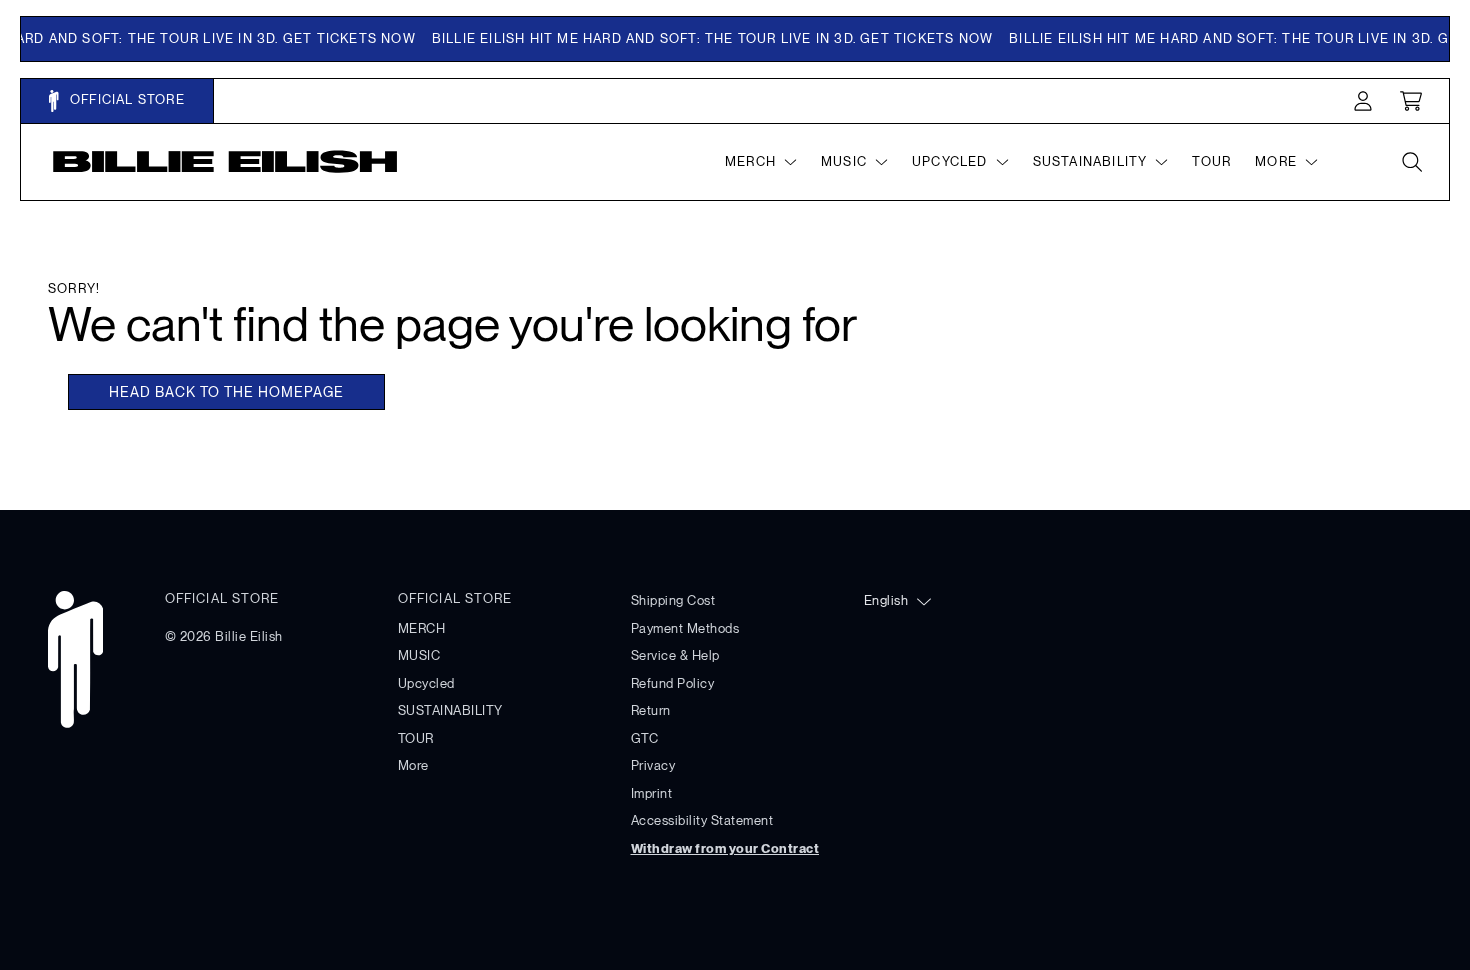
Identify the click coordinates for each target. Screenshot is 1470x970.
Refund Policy (673, 683)
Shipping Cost (673, 600)
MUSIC (419, 655)
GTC (645, 738)
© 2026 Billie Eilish (224, 636)
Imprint (652, 793)
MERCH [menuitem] (750, 161)
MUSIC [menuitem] (844, 161)
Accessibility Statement (702, 820)
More (413, 765)
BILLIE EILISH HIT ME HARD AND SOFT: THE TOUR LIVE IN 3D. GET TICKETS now (706, 38)
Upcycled (426, 683)
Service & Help (675, 655)
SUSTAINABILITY (450, 710)
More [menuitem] (1276, 161)
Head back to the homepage (226, 392)
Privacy (653, 765)
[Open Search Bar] (1411, 162)
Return (651, 710)
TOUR (416, 738)
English (886, 600)
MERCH (422, 628)
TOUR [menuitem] (1211, 161)
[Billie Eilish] (225, 161)
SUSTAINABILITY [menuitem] (1090, 161)
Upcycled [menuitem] (950, 161)
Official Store (125, 99)
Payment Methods (685, 628)
